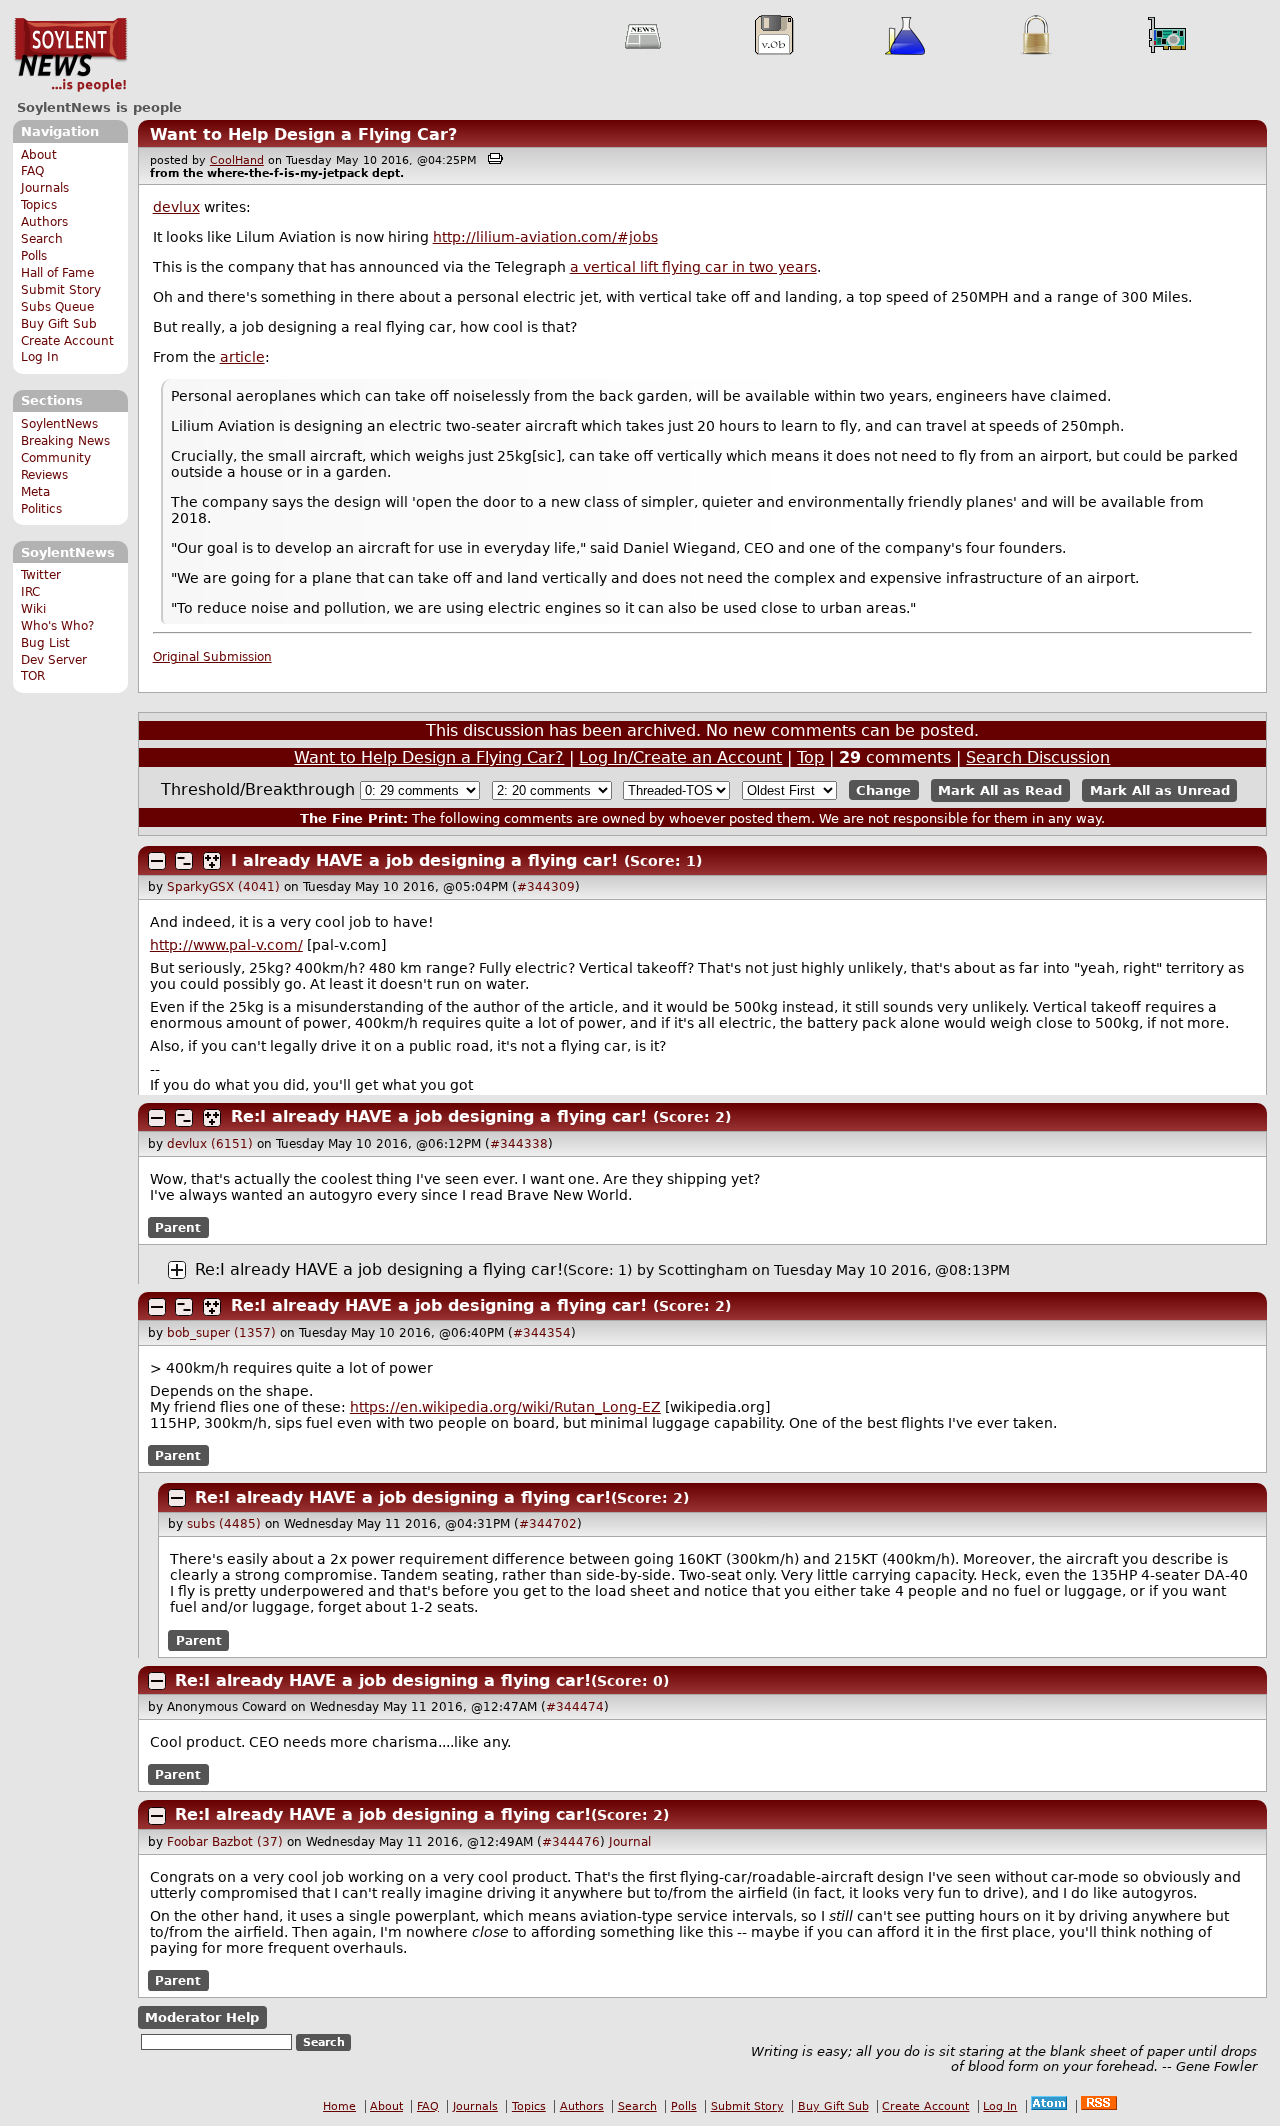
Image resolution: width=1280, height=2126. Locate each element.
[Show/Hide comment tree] (184, 861)
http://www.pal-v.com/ (226, 945)
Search (42, 239)
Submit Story (61, 290)
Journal (630, 1842)
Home (339, 2106)
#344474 (575, 1707)
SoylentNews (70, 55)
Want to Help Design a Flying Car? (303, 134)
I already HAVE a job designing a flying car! (424, 860)
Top (810, 757)
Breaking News (65, 441)
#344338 (519, 1144)
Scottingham (703, 1270)
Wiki (33, 609)
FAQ (32, 171)
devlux (176, 207)
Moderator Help (202, 2017)
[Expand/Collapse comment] (157, 861)
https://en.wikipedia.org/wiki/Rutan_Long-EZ (505, 1407)
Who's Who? (57, 626)
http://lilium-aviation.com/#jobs (545, 237)
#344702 (548, 1524)
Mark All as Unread (1160, 790)
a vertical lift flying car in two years (693, 267)
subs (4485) (224, 1524)
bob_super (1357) (221, 1333)
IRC (30, 592)
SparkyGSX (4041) (223, 887)
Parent (178, 1228)
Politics (41, 509)
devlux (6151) (210, 1144)
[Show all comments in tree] (212, 861)
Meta (35, 492)
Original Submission (212, 657)
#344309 (546, 887)
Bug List (45, 643)
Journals (45, 188)
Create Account (67, 341)
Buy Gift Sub (59, 324)
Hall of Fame (57, 273)
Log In (40, 357)
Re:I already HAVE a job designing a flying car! (439, 1116)
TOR (33, 676)
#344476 (571, 1842)
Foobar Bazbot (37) (225, 1842)
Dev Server (54, 660)
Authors (44, 222)
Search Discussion (1038, 757)
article (242, 357)
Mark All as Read (1000, 790)
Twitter (41, 575)
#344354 (542, 1333)
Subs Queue (57, 307)
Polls (34, 256)
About (39, 155)
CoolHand (237, 160)
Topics (39, 205)
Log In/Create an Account (680, 757)
